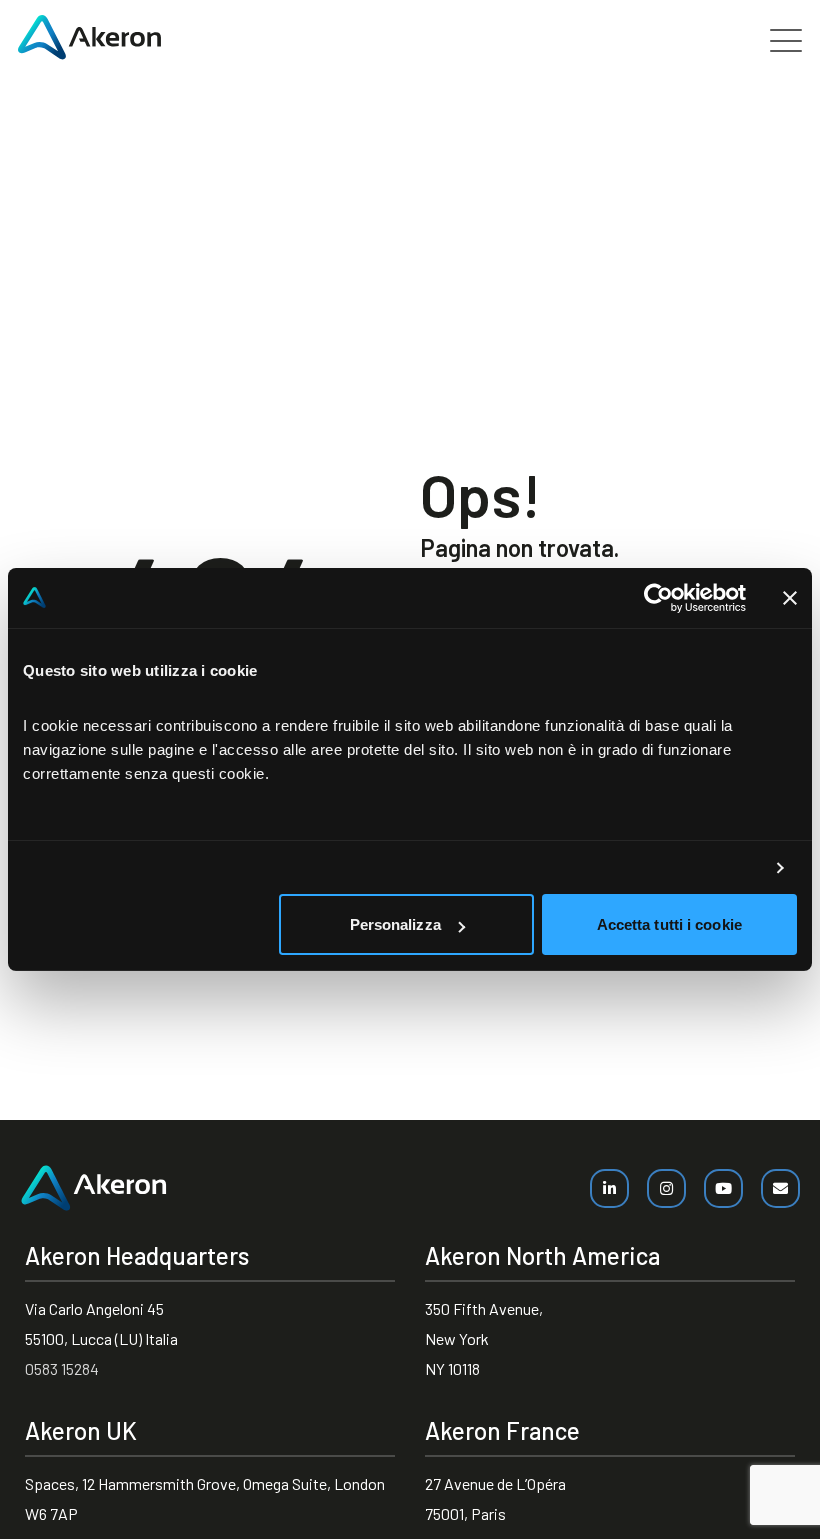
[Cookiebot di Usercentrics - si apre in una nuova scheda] (658, 598)
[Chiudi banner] (790, 598)
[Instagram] (666, 1188)
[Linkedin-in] (609, 1188)
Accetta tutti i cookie (669, 924)
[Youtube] (723, 1188)
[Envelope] (780, 1188)
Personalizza (395, 924)
